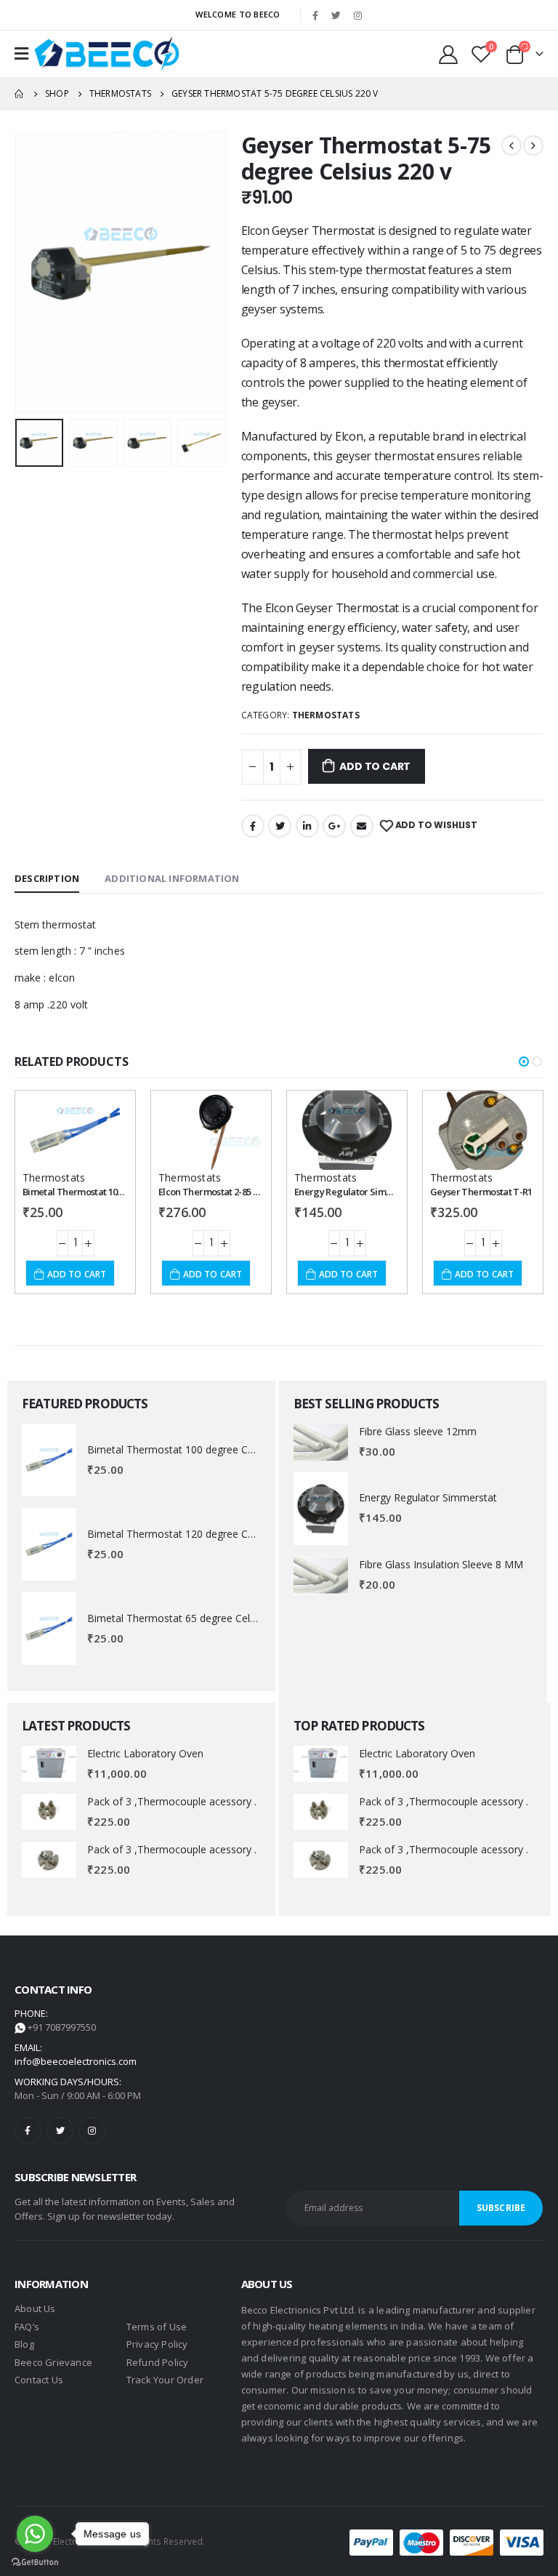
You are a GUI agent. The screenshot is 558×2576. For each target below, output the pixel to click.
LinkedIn (307, 826)
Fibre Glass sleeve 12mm (418, 1431)
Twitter (280, 826)
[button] (524, 1062)
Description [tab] (47, 878)
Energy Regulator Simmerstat (356, 1192)
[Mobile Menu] (21, 54)
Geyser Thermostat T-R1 (481, 1192)
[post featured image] (49, 1460)
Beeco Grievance (53, 2362)
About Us (35, 2308)
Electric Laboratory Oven (145, 1753)
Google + (334, 826)
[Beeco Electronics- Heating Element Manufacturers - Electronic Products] (107, 54)
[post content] (75, 1130)
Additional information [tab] (172, 878)
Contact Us (39, 2380)
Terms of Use (157, 2327)
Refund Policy (158, 2362)
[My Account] (449, 54)
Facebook (253, 826)
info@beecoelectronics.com (76, 2061)
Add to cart (375, 766)
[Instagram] (357, 15)
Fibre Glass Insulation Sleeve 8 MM (441, 1564)
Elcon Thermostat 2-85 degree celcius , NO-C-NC (258, 1192)
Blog (24, 2344)
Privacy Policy (157, 2344)
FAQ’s (27, 2327)
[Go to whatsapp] (35, 2534)
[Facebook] (315, 15)
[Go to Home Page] (20, 94)
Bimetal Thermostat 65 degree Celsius (178, 1618)
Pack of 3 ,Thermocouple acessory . (172, 1801)
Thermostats (326, 715)
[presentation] (33, 273)
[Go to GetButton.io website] (35, 2561)
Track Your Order (165, 2380)
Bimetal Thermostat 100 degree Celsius (104, 1192)
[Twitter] (336, 15)
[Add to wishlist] (104, 1115)
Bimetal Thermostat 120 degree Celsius (181, 1534)
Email (362, 826)
